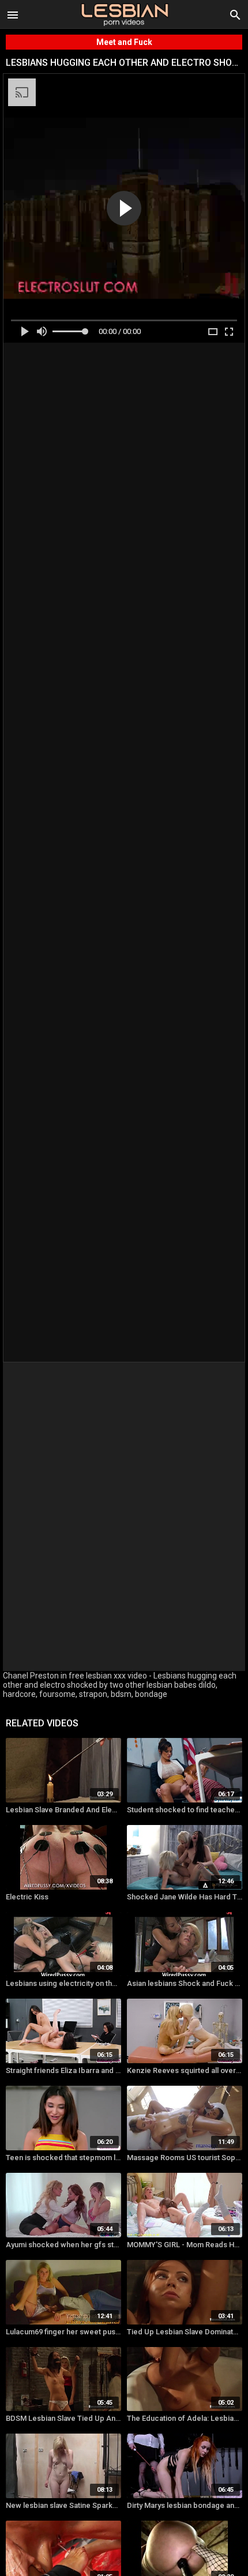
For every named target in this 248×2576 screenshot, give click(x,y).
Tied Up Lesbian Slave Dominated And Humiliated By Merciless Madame (185, 2332)
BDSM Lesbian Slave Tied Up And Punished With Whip (63, 2418)
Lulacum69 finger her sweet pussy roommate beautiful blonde (63, 2332)
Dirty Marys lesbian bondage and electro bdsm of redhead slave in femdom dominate (185, 2505)
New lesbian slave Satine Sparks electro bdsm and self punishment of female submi (63, 2505)
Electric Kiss (27, 1897)
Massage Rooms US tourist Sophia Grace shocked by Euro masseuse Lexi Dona (185, 2158)
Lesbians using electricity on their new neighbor (63, 1983)
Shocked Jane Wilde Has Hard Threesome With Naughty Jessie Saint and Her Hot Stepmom (185, 1897)
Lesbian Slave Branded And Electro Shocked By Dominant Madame (63, 1810)
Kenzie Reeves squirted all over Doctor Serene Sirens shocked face (185, 2070)
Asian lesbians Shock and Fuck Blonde (185, 1983)
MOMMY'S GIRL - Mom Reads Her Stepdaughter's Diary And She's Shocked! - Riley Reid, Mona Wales (185, 2245)
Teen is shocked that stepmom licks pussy (63, 2158)
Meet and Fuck (124, 42)
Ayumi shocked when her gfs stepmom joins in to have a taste (63, 2245)
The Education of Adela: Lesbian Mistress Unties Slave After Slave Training (185, 2418)
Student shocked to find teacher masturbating (185, 1810)
